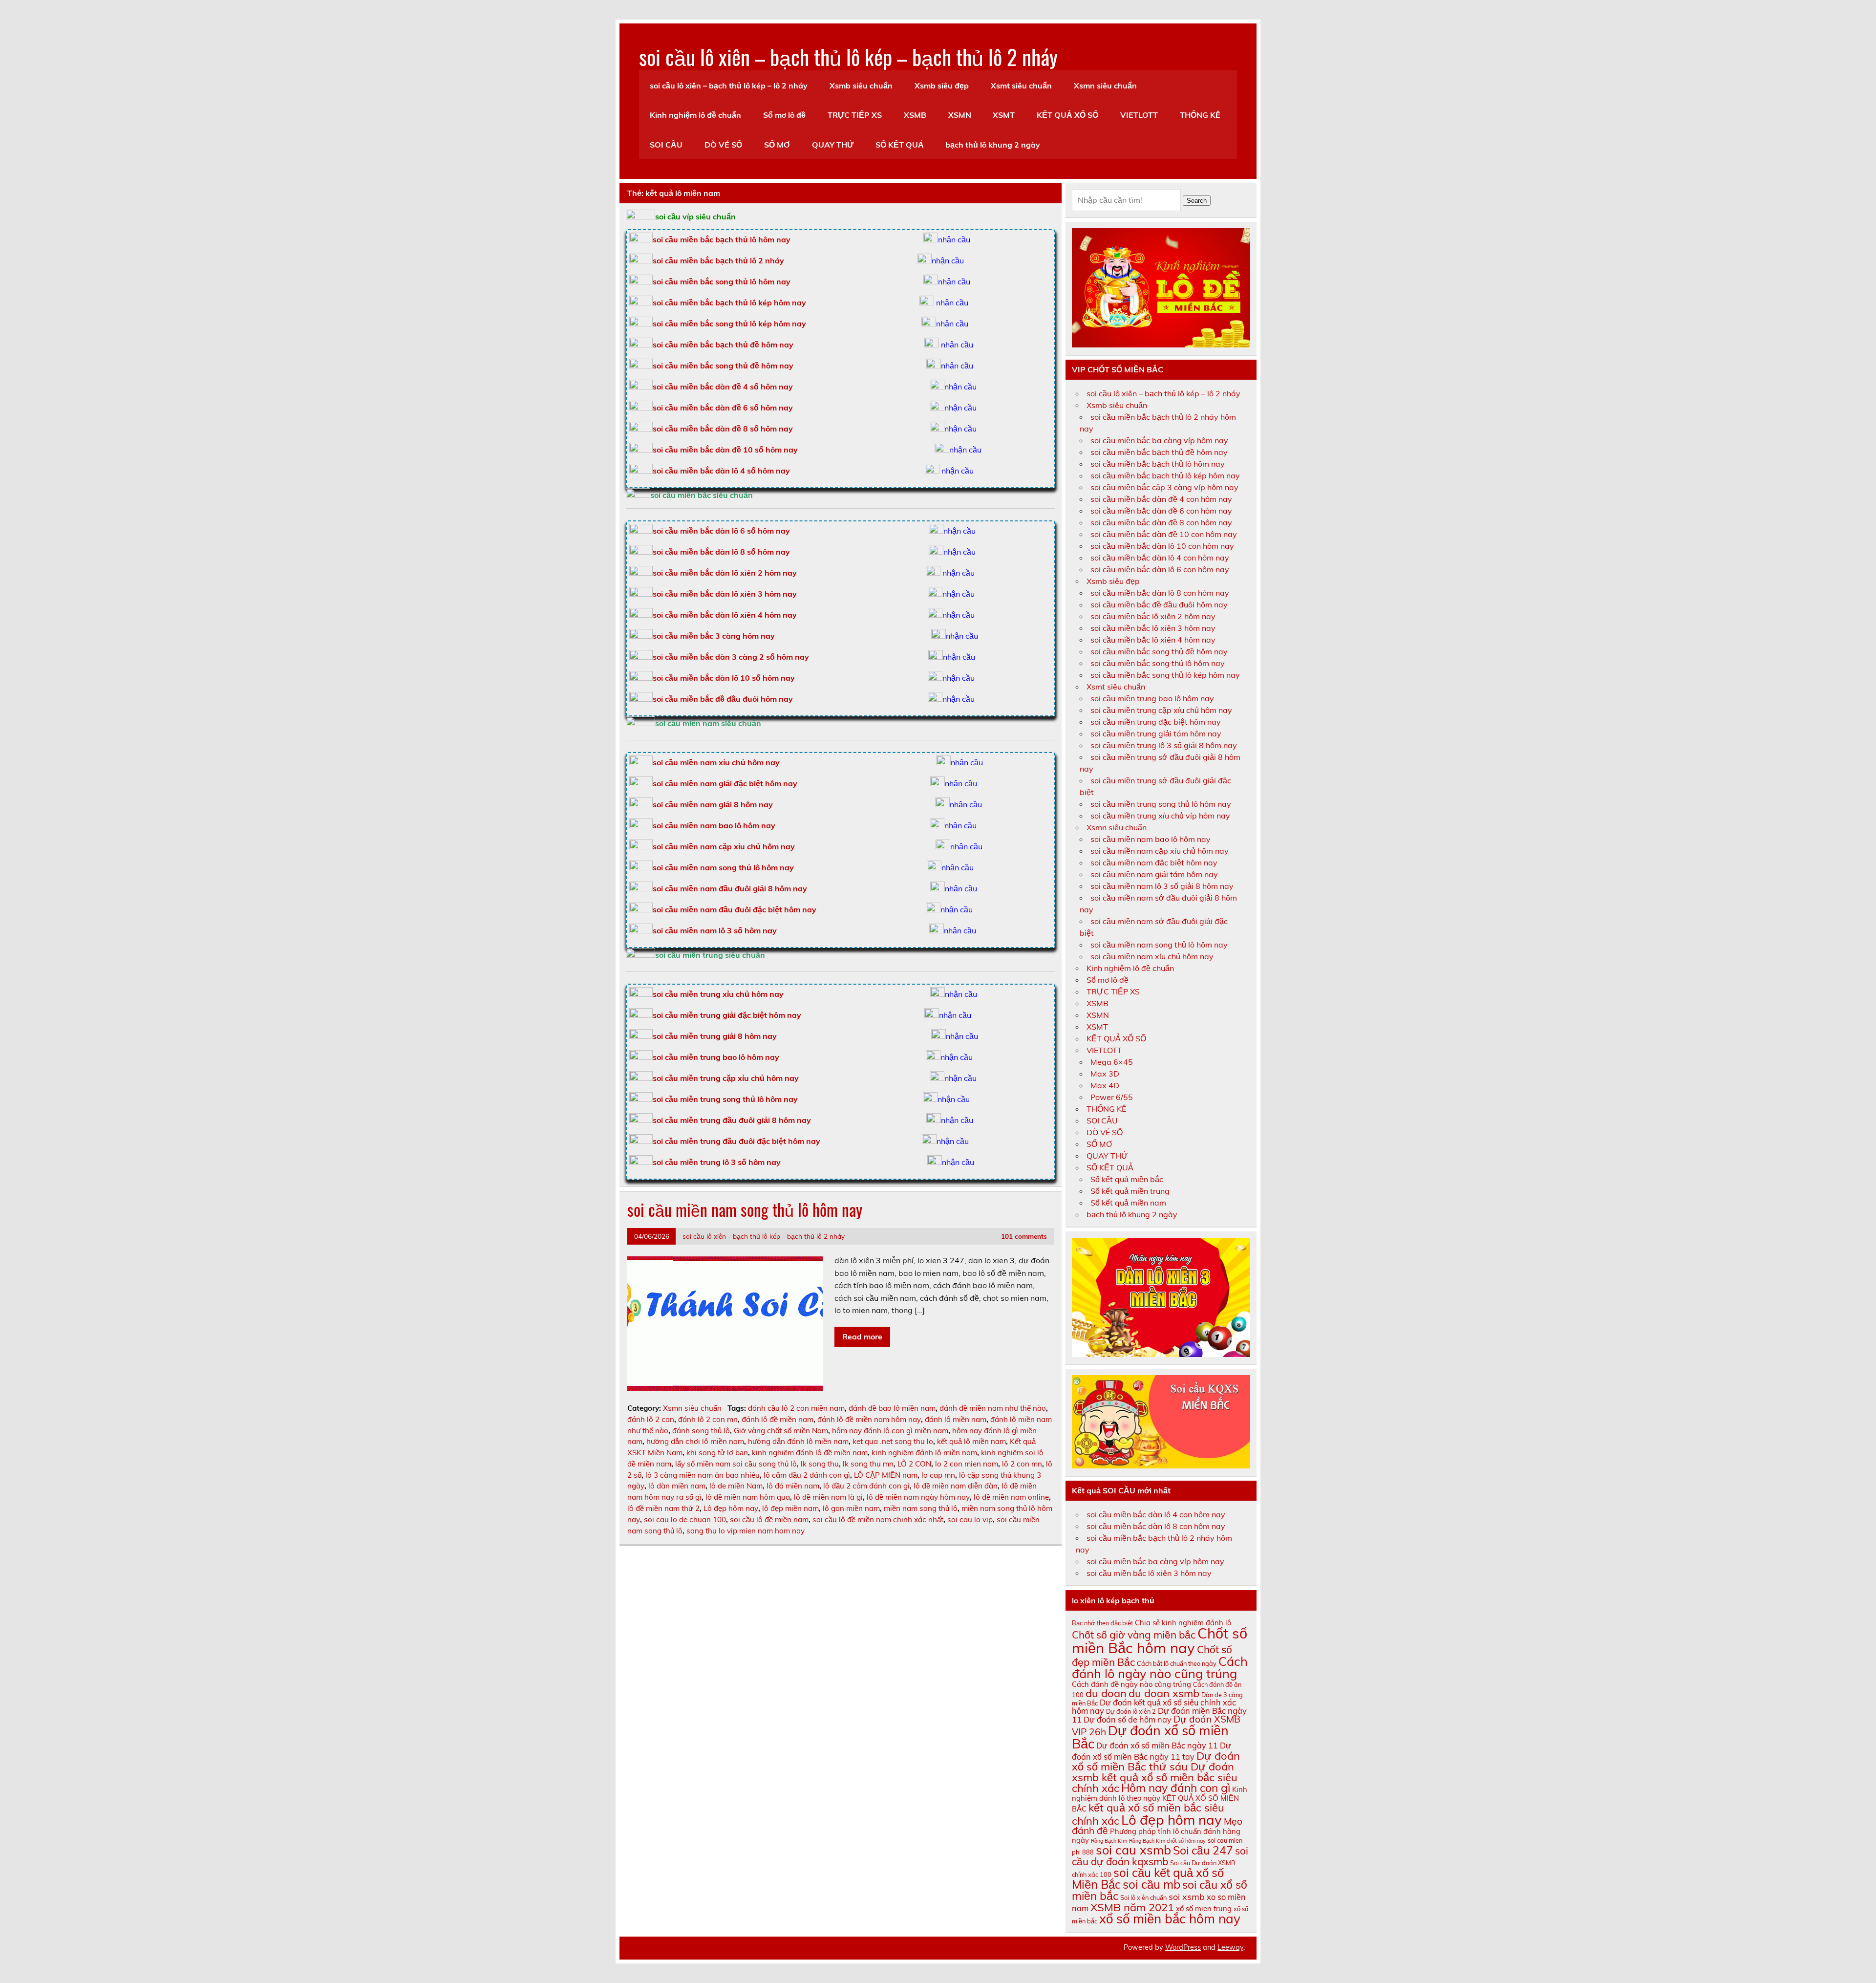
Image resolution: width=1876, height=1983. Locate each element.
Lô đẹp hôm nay (731, 1508)
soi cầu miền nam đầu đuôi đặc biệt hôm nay (735, 909)
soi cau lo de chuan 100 (685, 1520)
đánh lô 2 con (651, 1419)
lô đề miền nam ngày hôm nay (918, 1497)
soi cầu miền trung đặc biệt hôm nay (1156, 722)
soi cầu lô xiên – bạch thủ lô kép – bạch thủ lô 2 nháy (848, 56)
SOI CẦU (666, 145)
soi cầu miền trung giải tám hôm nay (1156, 733)
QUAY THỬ (833, 145)
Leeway (1230, 1947)
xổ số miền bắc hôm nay (1170, 1919)
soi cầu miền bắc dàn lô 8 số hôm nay (721, 552)
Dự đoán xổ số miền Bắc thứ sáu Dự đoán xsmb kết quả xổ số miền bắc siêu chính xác (1156, 1772)
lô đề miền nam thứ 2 (663, 1508)
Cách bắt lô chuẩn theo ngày (1177, 1663)
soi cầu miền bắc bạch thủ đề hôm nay (723, 345)
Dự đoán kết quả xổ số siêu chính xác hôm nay (1154, 1706)
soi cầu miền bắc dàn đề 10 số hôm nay (725, 450)
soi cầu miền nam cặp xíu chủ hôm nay (1160, 851)
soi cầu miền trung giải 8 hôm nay (715, 1036)
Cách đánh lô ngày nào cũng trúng (1160, 1667)
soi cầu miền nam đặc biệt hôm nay (1154, 862)
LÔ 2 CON (914, 1464)
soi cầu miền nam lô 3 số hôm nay (715, 930)
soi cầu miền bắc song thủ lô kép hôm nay (729, 323)
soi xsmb (1187, 1897)
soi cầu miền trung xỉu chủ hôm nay (718, 994)
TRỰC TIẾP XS (855, 115)
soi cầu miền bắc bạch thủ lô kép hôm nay (729, 302)
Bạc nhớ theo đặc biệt (1102, 1623)
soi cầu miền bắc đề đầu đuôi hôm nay (723, 699)
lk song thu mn (868, 1464)
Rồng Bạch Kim (1109, 1841)
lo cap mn (938, 1475)
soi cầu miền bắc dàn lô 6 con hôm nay (1160, 569)
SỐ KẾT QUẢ (900, 145)
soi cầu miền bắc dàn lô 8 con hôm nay (1160, 593)
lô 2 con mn (1022, 1464)
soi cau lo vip (970, 1520)
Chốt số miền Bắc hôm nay (1160, 1640)
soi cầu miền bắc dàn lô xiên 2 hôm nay (725, 573)
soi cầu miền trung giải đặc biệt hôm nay (727, 1015)
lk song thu (820, 1464)
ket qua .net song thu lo (893, 1441)
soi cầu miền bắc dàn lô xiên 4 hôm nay (725, 615)
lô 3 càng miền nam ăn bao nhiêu (703, 1475)
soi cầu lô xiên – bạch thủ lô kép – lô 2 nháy (729, 86)
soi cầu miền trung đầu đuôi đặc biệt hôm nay (736, 1141)
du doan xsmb (1164, 1693)
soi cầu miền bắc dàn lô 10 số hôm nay (724, 678)
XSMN (960, 115)
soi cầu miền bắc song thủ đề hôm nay (723, 366)
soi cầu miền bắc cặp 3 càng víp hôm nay (1164, 487)
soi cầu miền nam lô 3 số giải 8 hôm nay (1162, 886)
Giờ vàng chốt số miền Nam (781, 1431)
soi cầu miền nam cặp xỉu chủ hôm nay (724, 846)
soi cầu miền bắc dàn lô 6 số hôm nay (721, 531)
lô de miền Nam (736, 1486)
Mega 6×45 (1112, 1062)
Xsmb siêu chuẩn (861, 86)
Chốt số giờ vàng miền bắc (1134, 1635)
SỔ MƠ (777, 145)
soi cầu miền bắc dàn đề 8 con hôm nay (1161, 522)
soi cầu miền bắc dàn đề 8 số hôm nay (723, 429)
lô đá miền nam (793, 1486)
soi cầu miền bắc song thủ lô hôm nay (722, 281)
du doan (1106, 1693)
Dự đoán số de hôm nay (1128, 1720)
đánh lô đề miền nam (778, 1419)
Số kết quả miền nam (1128, 1203)
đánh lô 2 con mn (708, 1419)
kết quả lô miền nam (971, 1441)
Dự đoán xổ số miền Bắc (1150, 1737)
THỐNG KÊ (1200, 115)
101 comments (1024, 1236)
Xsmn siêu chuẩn (1105, 86)
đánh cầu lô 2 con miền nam (796, 1408)
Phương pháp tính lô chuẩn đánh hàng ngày (1156, 1835)
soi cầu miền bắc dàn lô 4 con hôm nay (1160, 558)
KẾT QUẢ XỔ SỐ (1067, 115)
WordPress (1183, 1947)
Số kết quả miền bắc (1127, 1179)
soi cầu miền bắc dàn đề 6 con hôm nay (1161, 511)
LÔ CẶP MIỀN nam (886, 1475)
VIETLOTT (1139, 115)
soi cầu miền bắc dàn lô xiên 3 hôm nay (725, 594)
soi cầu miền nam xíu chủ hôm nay (1152, 956)
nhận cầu (954, 239)
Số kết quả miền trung (1130, 1191)
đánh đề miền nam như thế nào (993, 1408)
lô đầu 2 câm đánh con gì (866, 1486)
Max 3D (1105, 1074)
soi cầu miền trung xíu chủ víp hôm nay (1160, 816)
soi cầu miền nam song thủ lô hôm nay (723, 867)
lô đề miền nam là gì (828, 1497)
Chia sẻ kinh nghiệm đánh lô (1183, 1623)
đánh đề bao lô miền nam (892, 1408)
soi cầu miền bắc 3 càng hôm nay (714, 636)
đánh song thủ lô (701, 1431)
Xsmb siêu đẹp (942, 86)
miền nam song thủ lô (921, 1508)
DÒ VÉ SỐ (723, 145)
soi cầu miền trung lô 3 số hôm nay (717, 1162)
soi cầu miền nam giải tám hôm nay (1154, 874)
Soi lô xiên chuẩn (1143, 1897)
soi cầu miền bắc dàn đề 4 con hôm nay (1161, 499)
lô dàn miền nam (677, 1486)
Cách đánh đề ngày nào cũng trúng (1131, 1684)
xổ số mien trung (1204, 1908)
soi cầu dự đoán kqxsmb (1160, 1856)
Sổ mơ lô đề (784, 115)
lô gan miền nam (851, 1508)
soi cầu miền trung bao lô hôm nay (716, 1057)
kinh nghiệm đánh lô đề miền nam (810, 1453)
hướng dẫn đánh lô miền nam (798, 1441)
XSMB (915, 115)
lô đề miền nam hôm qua (748, 1497)
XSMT (1004, 115)
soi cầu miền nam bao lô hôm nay (714, 825)
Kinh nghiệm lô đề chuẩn (695, 115)
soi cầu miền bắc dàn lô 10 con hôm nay (1162, 546)
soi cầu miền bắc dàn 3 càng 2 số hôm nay (731, 657)
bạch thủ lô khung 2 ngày (993, 145)
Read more (862, 1336)
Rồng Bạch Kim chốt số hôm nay (1167, 1841)
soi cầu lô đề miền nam (769, 1520)
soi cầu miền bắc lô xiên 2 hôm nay (1153, 616)
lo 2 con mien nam (967, 1464)
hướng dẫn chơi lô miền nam (695, 1441)
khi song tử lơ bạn (717, 1453)
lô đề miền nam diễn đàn (956, 1486)
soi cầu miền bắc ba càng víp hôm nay (1159, 440)
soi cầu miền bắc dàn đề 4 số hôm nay (723, 387)
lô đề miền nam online (1011, 1497)
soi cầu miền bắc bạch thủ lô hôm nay (1158, 464)
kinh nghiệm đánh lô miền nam (924, 1453)
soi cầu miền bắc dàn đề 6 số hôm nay (723, 408)
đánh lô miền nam (956, 1419)
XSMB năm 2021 (1132, 1907)
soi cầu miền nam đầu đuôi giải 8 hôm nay (730, 888)
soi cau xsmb (1133, 1850)
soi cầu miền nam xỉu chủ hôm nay (716, 762)
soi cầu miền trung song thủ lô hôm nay (725, 1099)
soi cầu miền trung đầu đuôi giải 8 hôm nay (732, 1120)
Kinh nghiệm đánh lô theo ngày (1160, 1794)
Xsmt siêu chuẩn (1021, 86)
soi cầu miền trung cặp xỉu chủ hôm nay (726, 1078)
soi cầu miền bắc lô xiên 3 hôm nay (1153, 628)
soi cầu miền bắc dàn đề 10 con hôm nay (1164, 534)
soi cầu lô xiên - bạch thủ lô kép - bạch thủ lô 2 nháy (764, 1236)
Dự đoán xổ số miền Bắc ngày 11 (1157, 1746)
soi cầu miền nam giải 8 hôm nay (713, 804)
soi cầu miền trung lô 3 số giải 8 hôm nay (1164, 745)
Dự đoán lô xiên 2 (1131, 1711)
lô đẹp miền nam (790, 1508)
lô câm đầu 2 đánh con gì (807, 1475)
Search (1197, 201)
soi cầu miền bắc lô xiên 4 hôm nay (1153, 640)
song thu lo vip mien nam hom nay (746, 1531)
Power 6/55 (1112, 1097)
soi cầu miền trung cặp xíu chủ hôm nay (1161, 710)
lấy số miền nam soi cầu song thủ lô (736, 1464)
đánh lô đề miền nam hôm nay (869, 1419)
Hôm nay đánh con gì (1176, 1788)
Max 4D (1105, 1085)
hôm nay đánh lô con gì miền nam (890, 1431)
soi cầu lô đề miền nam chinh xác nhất (878, 1520)
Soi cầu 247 (1203, 1850)
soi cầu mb (1151, 1884)
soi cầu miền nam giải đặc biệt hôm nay (725, 783)
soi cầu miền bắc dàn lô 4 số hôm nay (721, 471)
